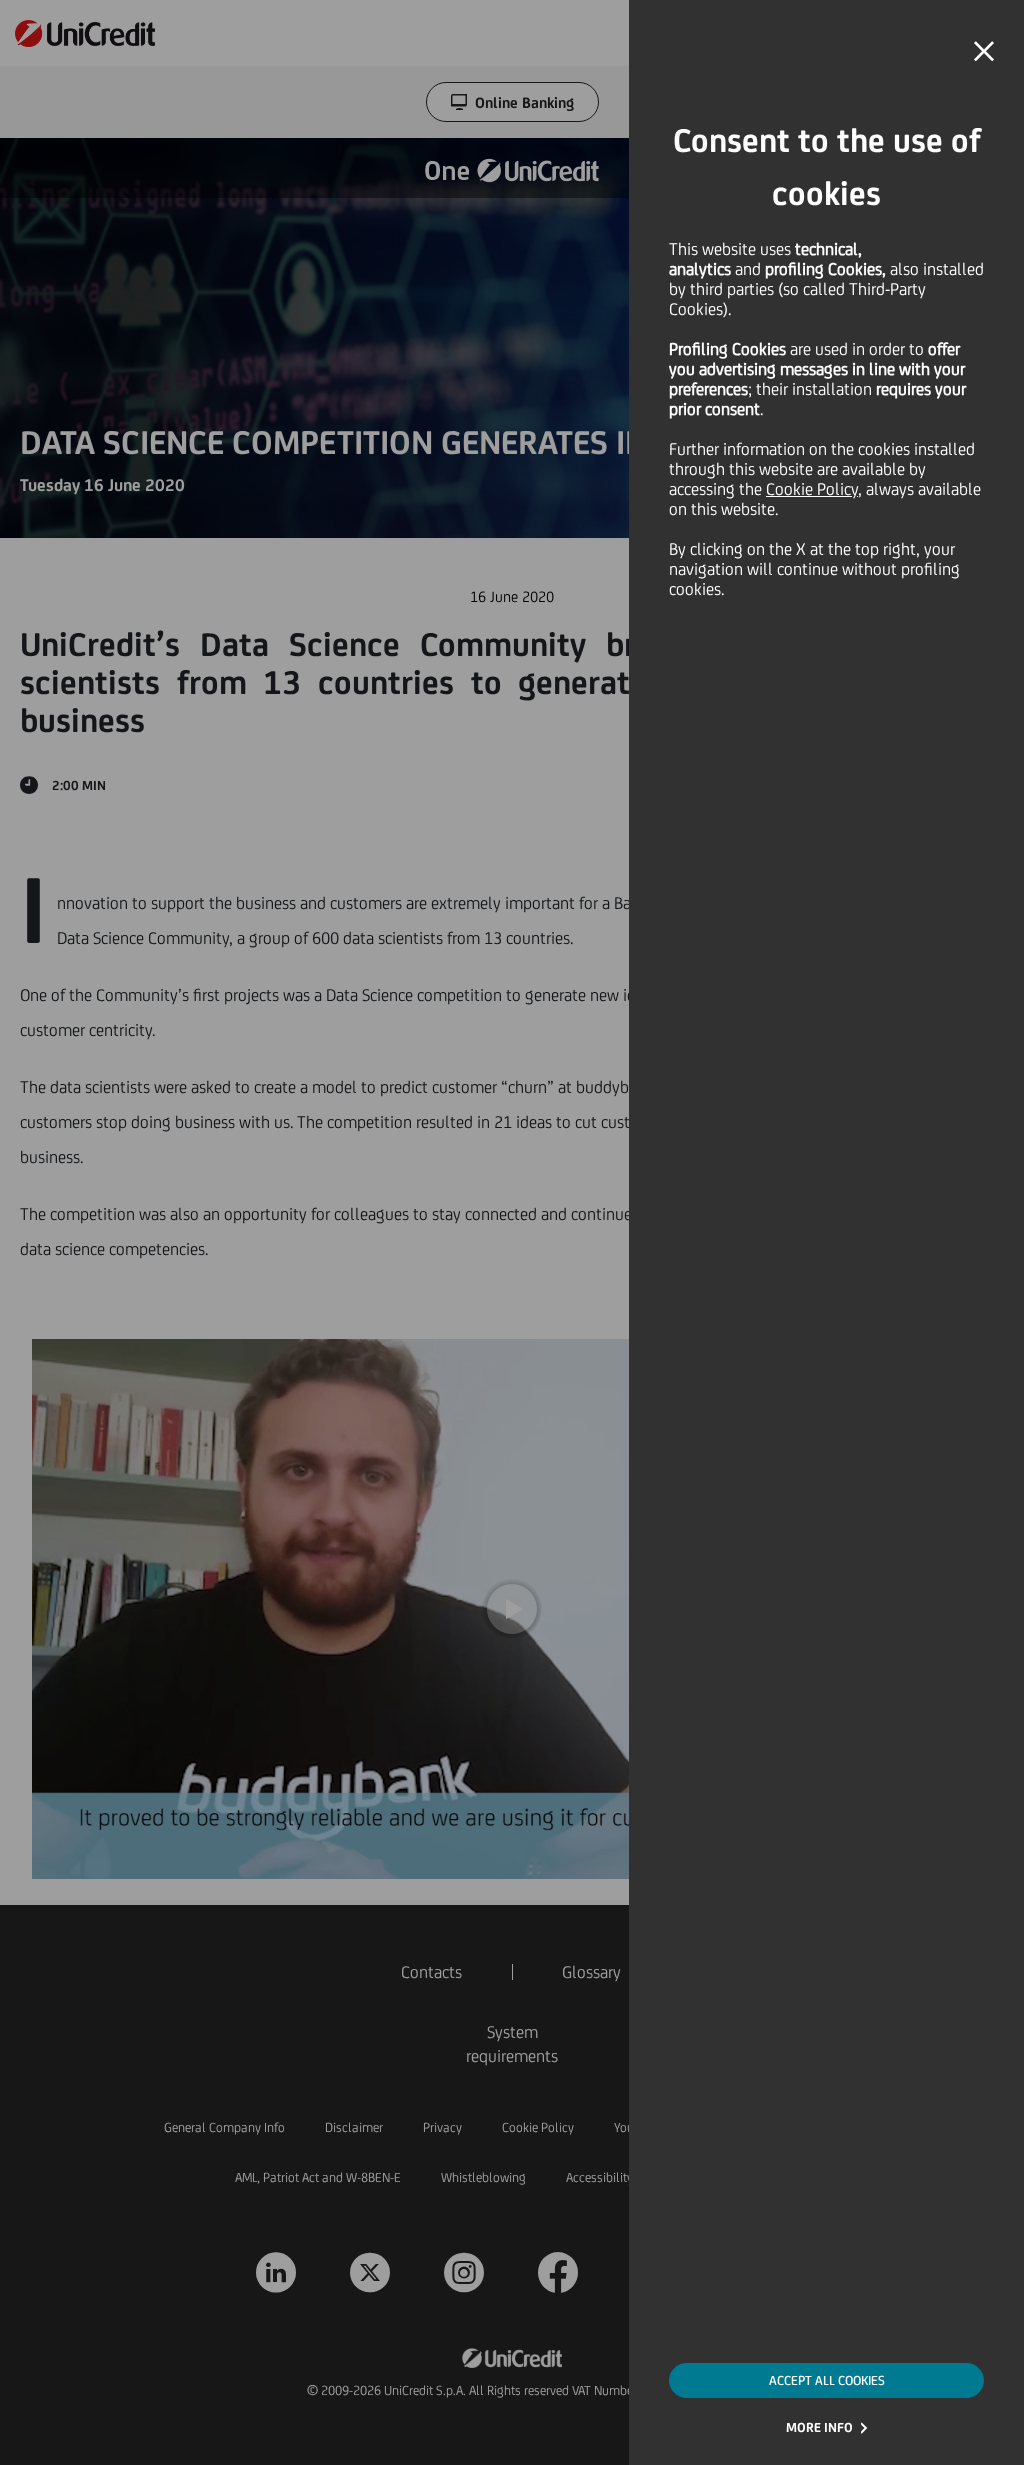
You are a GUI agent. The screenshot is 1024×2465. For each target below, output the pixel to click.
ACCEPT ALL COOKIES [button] (827, 2380)
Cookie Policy (812, 489)
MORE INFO (819, 2427)
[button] (984, 52)
